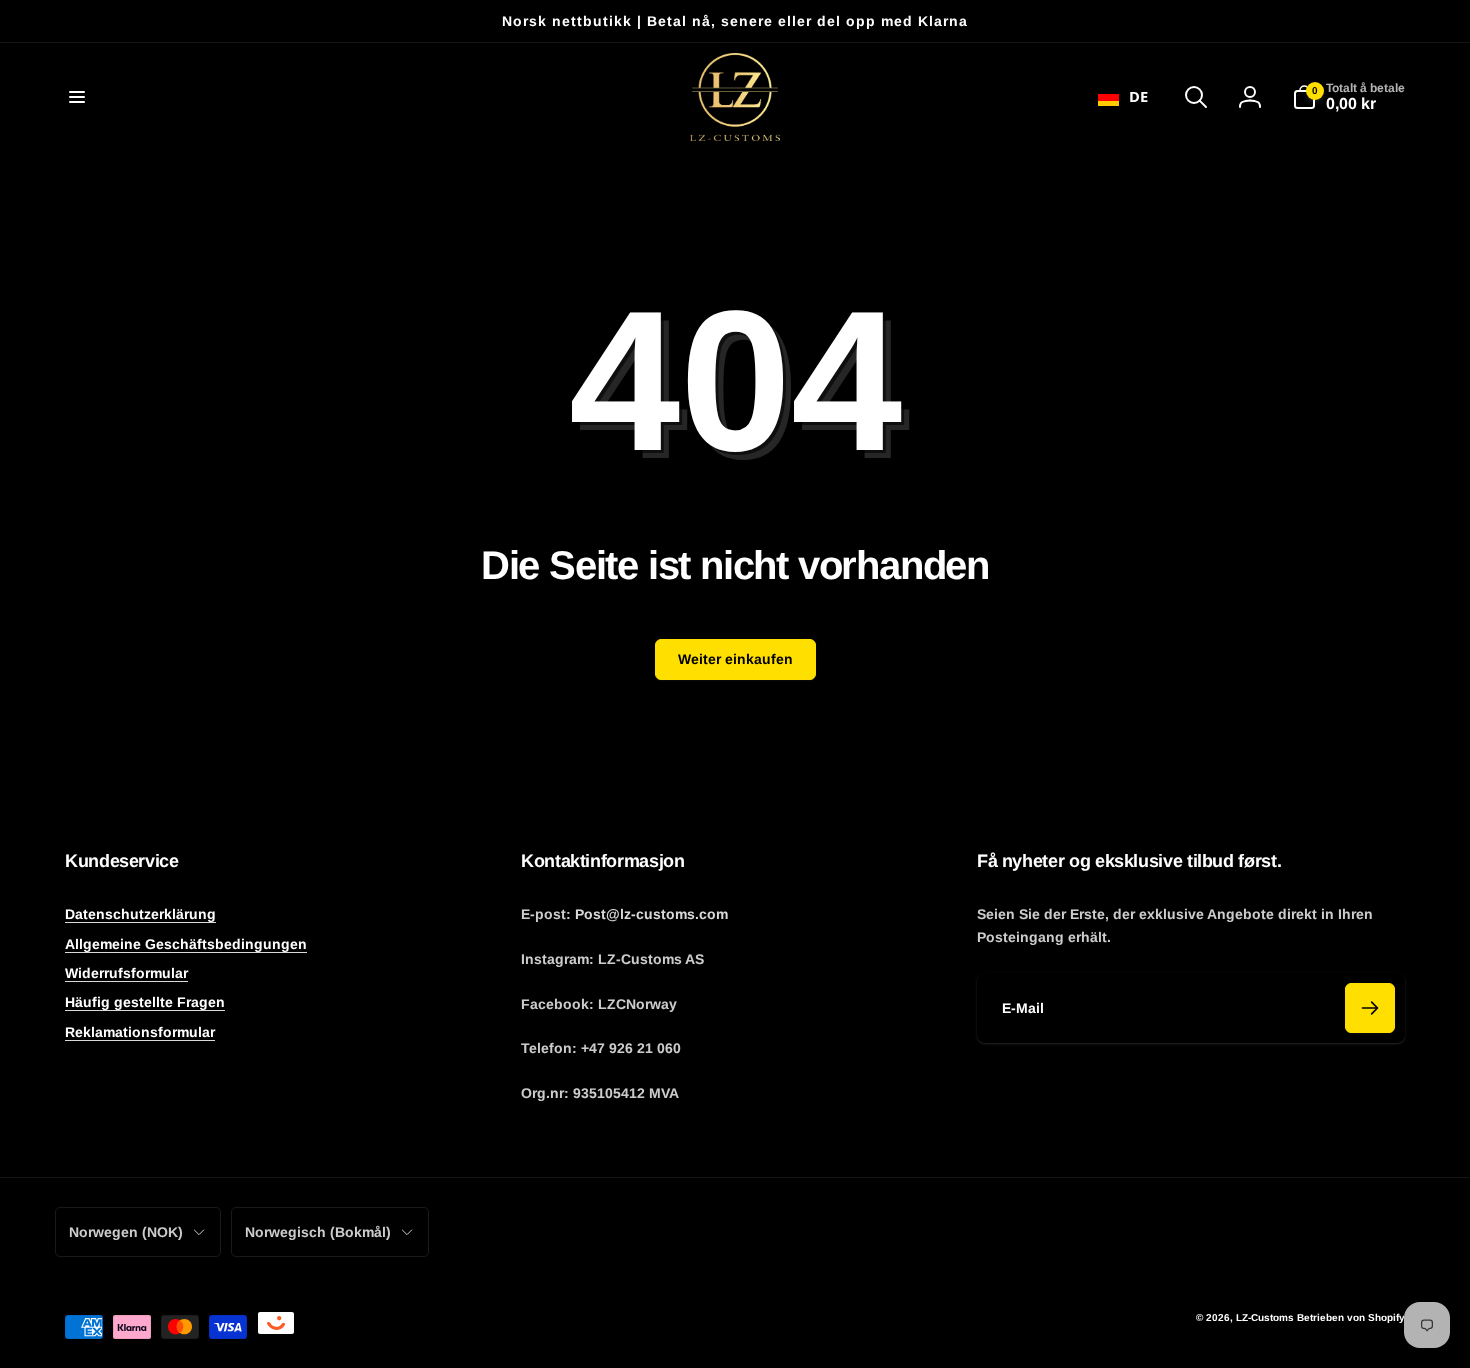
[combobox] (1123, 97)
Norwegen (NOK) (126, 1232)
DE (1138, 96)
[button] (77, 97)
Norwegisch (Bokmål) (318, 1232)
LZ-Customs (1265, 1317)
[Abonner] (1370, 1008)
